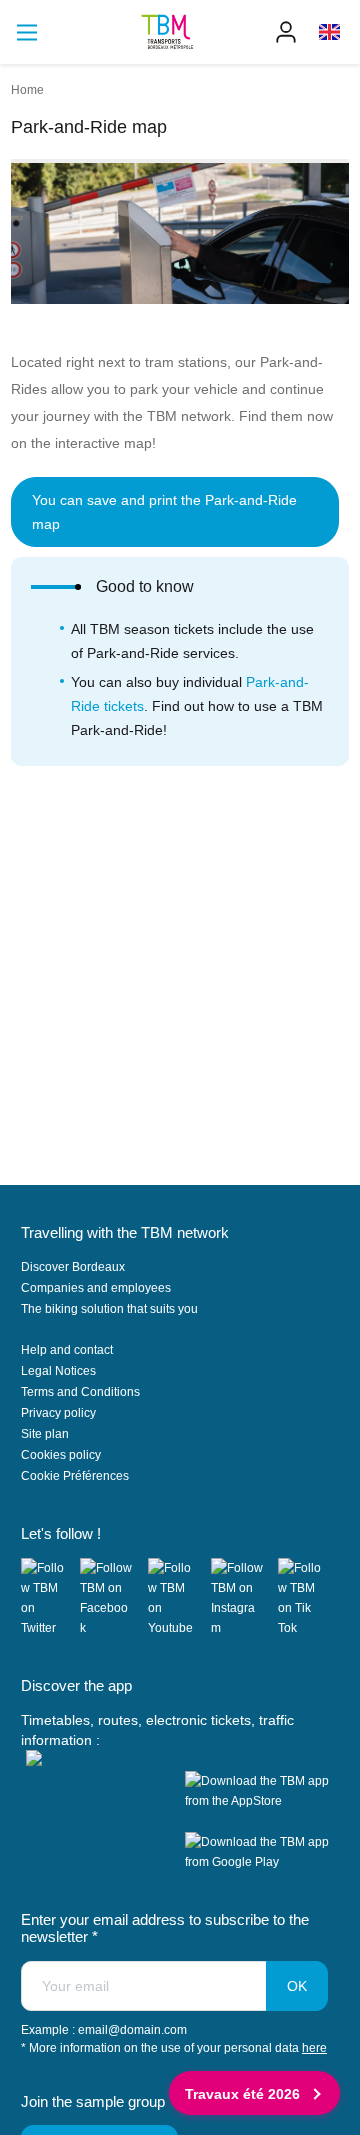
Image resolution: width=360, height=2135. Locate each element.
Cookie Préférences (75, 1476)
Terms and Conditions (80, 1392)
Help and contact (67, 1350)
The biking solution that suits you (109, 1309)
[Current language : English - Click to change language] (329, 32)
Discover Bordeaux (73, 1267)
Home (27, 90)
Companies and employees (96, 1288)
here (314, 2048)
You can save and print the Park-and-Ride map (164, 512)
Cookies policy (61, 1455)
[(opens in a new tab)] (51, 1598)
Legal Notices (58, 1371)
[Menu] (27, 32)
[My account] (286, 32)
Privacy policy (58, 1413)
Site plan (45, 1434)
